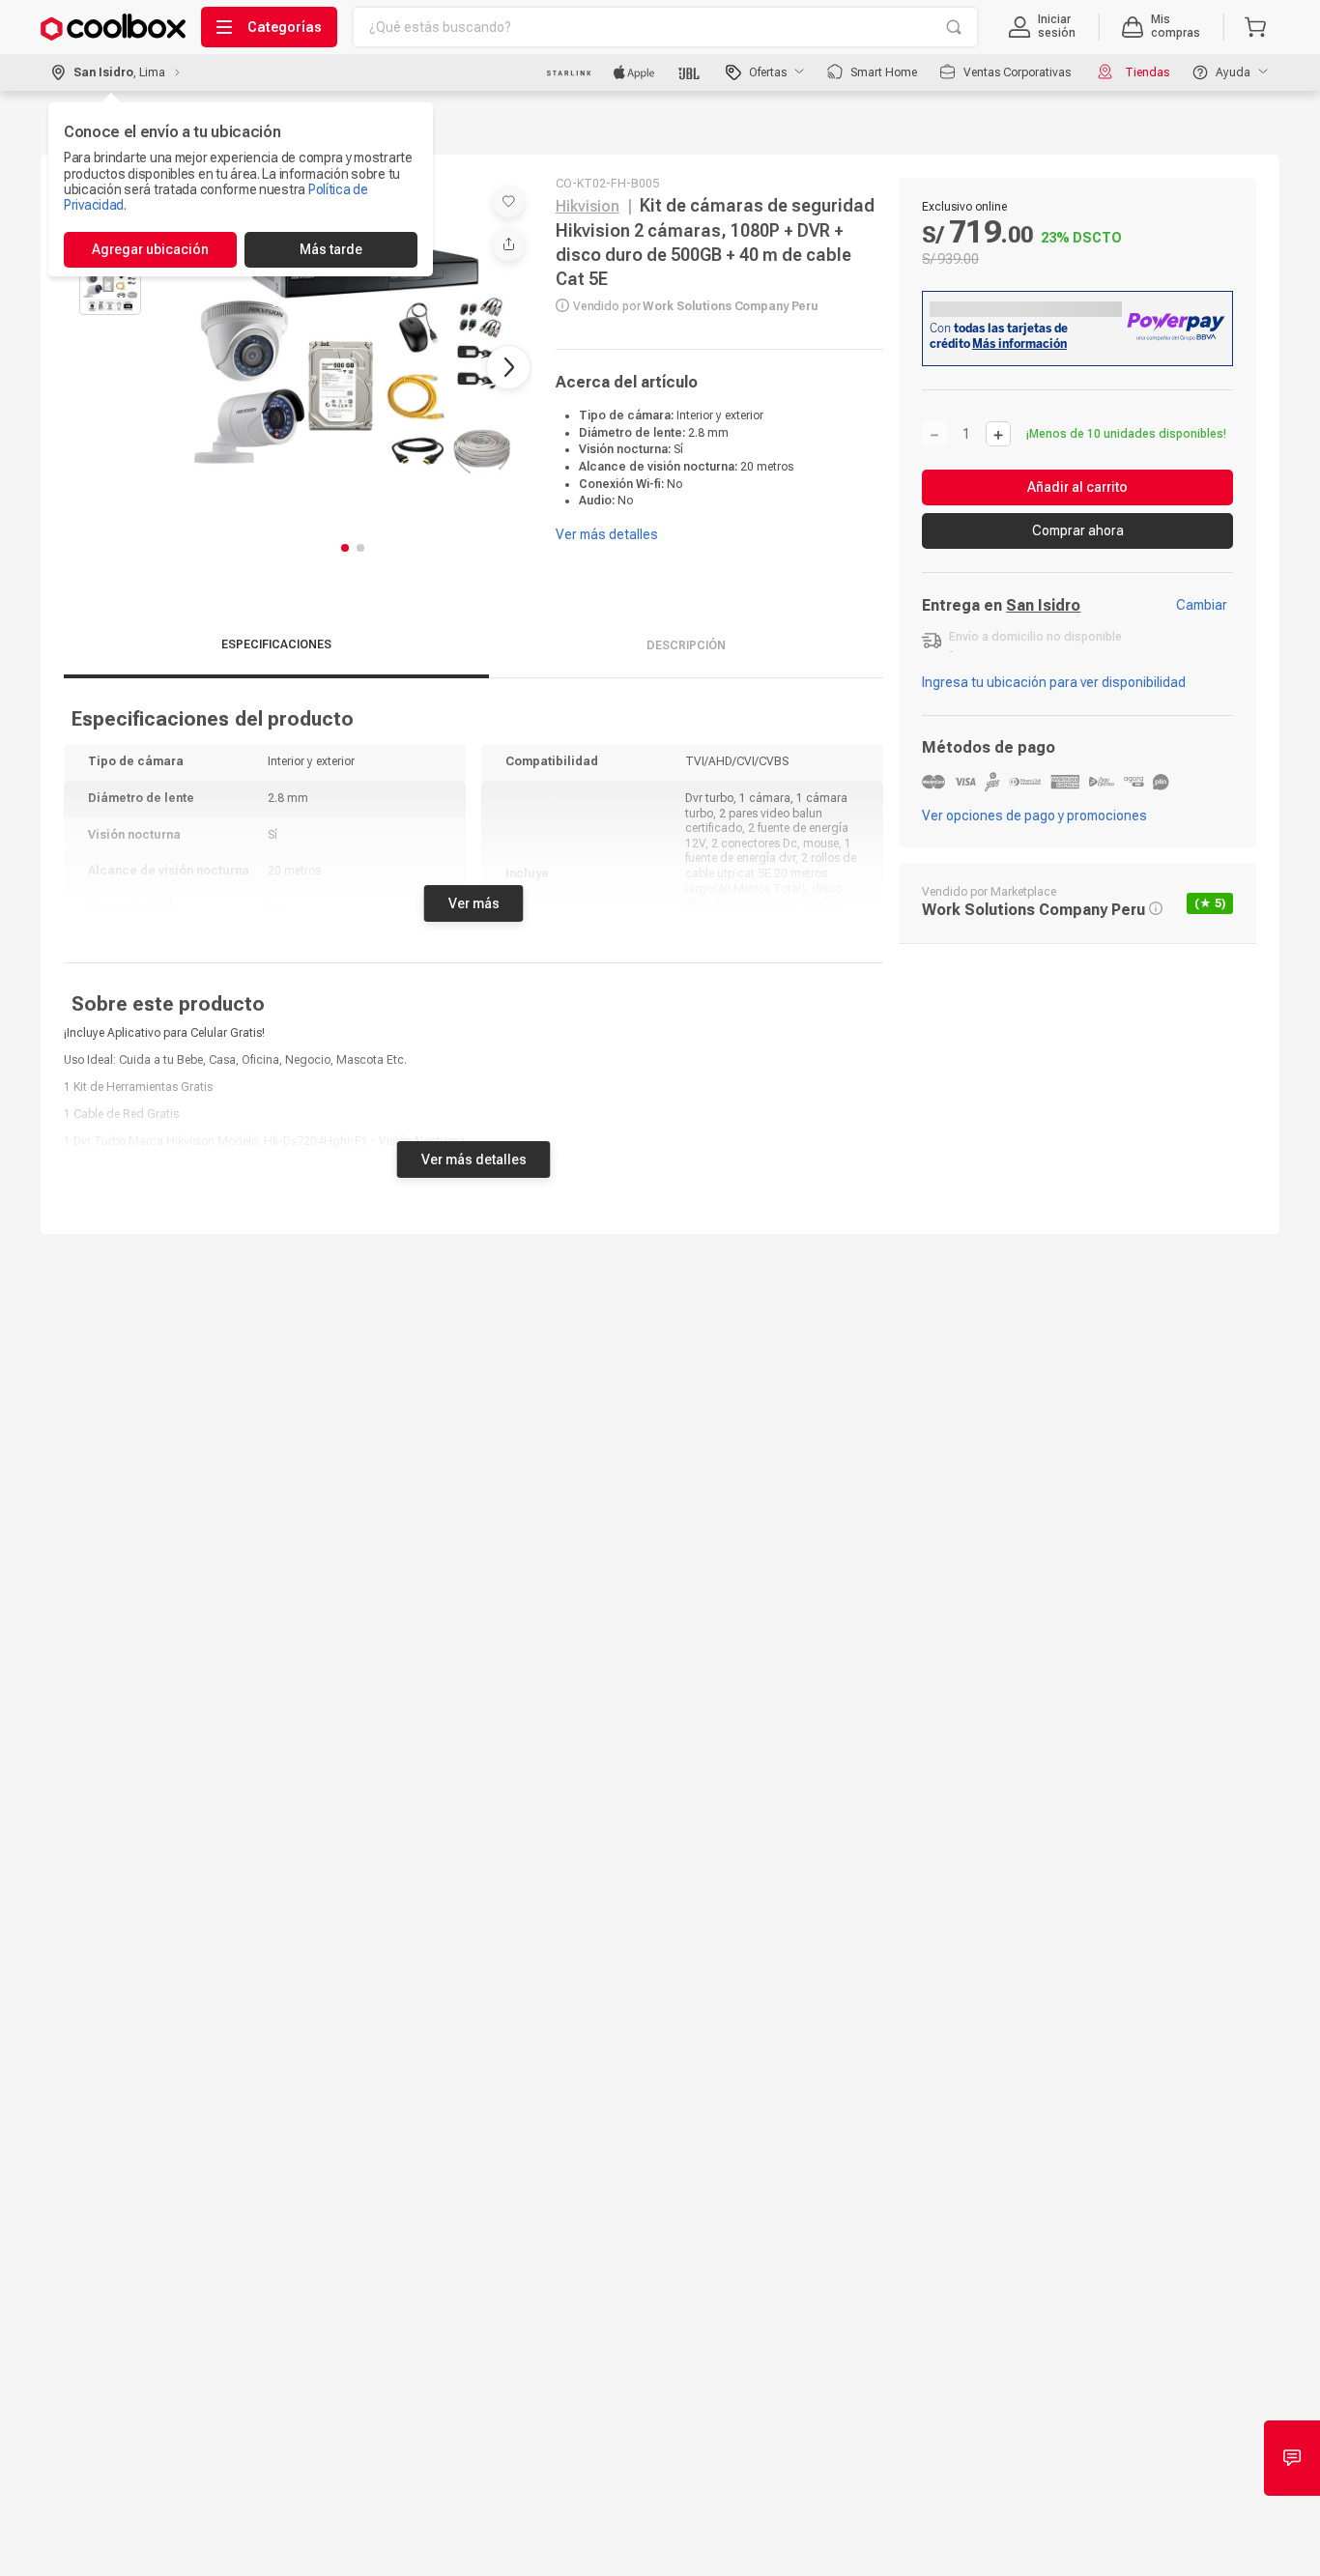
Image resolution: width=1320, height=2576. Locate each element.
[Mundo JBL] (690, 72)
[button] (1042, 27)
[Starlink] (569, 72)
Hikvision (588, 206)
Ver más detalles (474, 1150)
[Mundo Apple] (634, 72)
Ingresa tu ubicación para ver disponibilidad (1054, 682)
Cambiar (1202, 605)
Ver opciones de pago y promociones (1034, 816)
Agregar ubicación (150, 249)
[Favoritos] (509, 201)
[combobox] (665, 27)
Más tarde (331, 249)
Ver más (474, 894)
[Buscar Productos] (954, 27)
